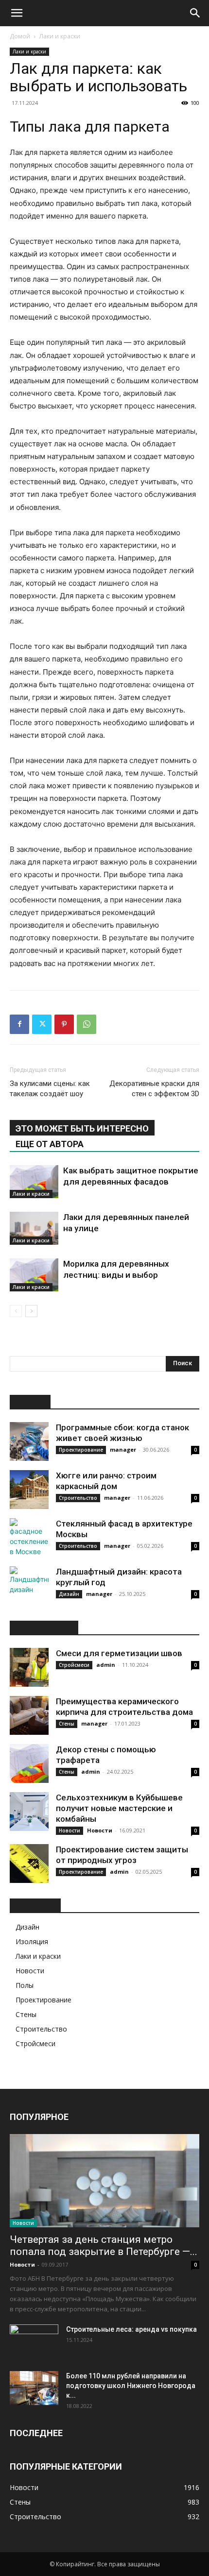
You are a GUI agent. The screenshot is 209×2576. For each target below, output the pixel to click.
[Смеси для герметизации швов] (29, 1667)
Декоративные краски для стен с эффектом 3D (154, 1089)
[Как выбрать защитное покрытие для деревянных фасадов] (34, 1182)
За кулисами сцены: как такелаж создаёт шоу (50, 1089)
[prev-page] (16, 1311)
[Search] (195, 13)
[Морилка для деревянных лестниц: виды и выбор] (34, 1275)
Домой (20, 36)
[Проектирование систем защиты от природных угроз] (29, 1864)
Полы (25, 1985)
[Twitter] (42, 1024)
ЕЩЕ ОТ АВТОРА (50, 1144)
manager (123, 1449)
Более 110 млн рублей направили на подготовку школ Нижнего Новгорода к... (131, 2386)
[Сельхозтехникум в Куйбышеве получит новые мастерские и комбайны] (29, 1812)
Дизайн (69, 1594)
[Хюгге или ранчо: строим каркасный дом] (29, 1490)
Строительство (78, 1498)
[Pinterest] (64, 1024)
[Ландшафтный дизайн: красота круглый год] (29, 1586)
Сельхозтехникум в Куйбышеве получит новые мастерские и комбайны (119, 1808)
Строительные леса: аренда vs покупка (131, 2329)
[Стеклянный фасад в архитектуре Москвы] (29, 1538)
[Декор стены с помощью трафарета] (29, 1763)
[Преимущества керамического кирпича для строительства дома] (29, 1715)
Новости (70, 1830)
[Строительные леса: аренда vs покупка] (34, 2341)
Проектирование (81, 1450)
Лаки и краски (60, 36)
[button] (17, 13)
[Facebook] (19, 1024)
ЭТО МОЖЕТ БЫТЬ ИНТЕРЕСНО (82, 1128)
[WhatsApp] (87, 1024)
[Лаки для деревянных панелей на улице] (34, 1229)
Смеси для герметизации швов (119, 1653)
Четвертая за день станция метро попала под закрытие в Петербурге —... (104, 2246)
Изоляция (32, 1941)
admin (106, 1665)
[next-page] (31, 1311)
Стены (67, 1724)
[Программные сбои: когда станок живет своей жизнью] (29, 1441)
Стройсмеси (74, 1665)
